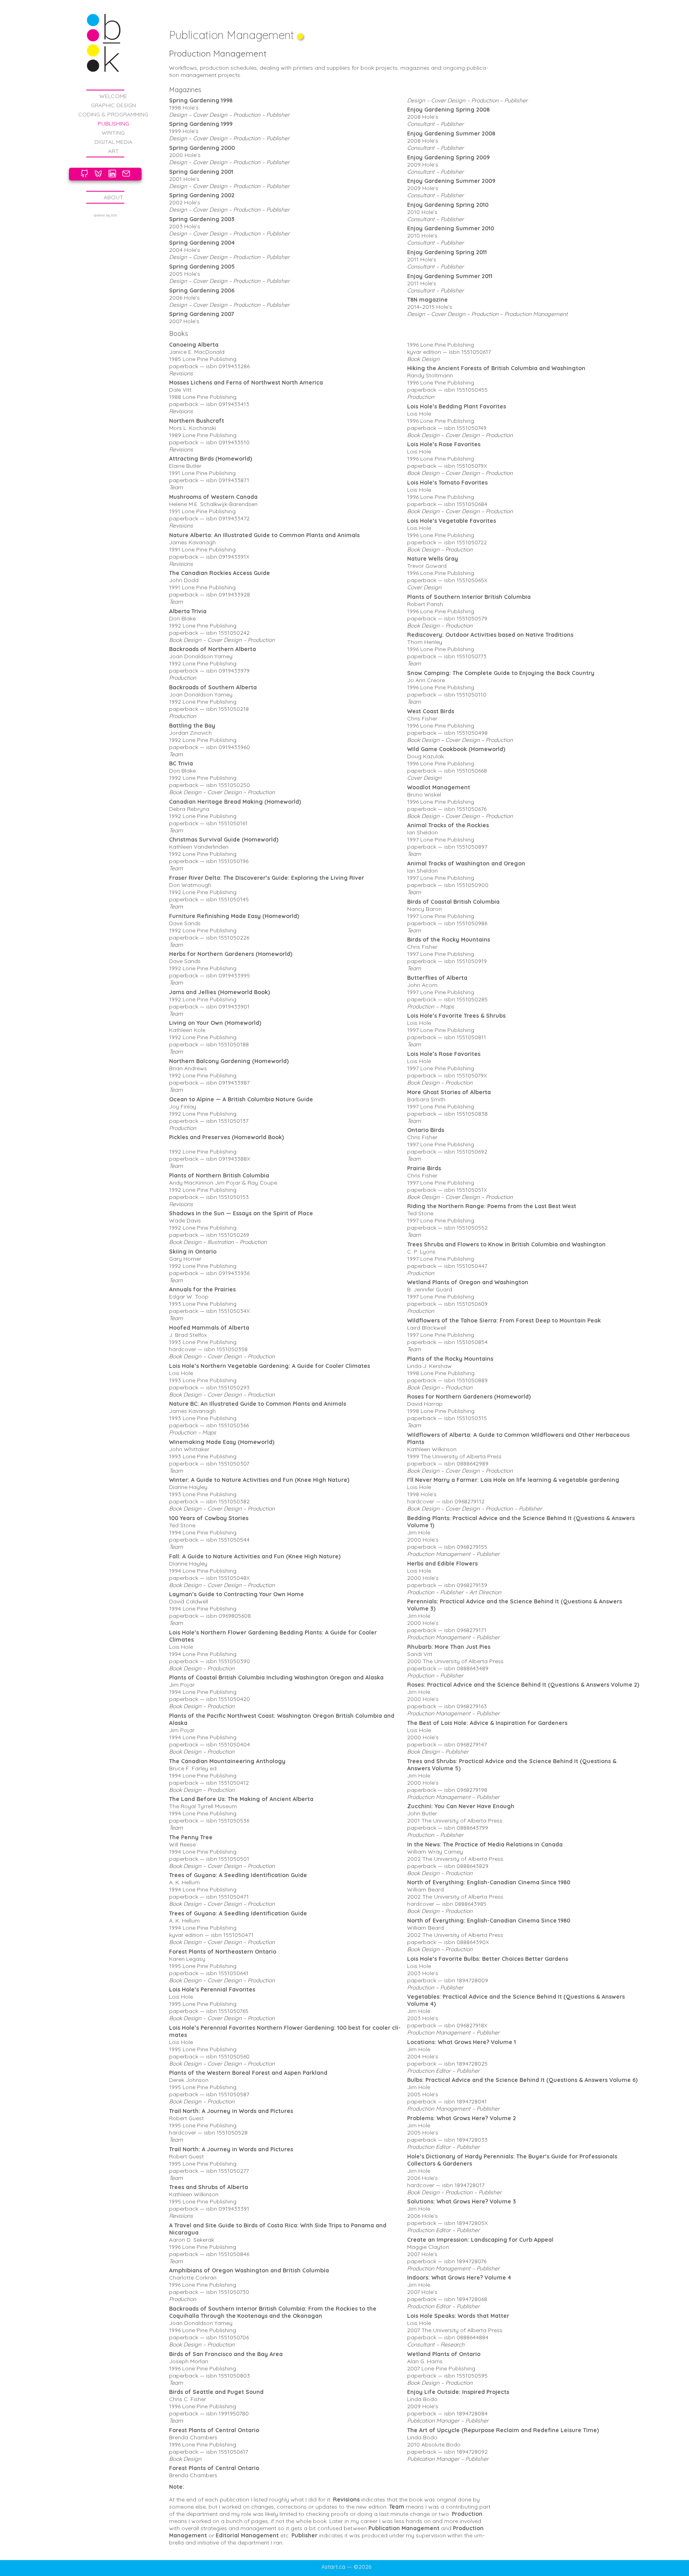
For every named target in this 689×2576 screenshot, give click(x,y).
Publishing (113, 124)
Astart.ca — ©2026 (346, 2567)
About (113, 197)
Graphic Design (113, 105)
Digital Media (113, 142)
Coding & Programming (113, 114)
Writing (113, 133)
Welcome (113, 96)
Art (113, 151)
